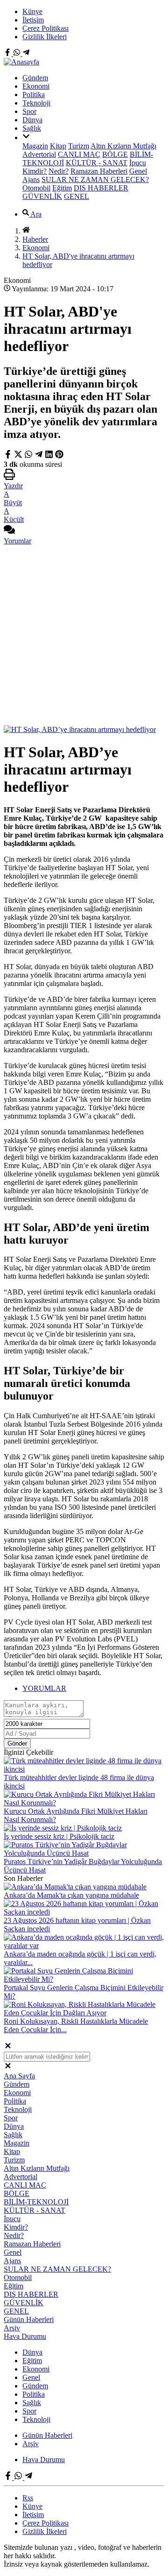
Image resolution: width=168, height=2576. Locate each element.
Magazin (35, 146)
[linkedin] (49, 456)
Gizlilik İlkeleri (45, 37)
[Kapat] (8, 2047)
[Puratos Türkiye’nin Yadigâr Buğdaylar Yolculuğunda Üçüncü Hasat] (84, 1853)
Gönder (17, 1743)
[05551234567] (18, 53)
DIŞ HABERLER (101, 188)
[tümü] (26, 137)
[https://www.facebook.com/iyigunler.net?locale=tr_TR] (8, 53)
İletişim (33, 20)
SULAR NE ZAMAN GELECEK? (95, 179)
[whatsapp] (28, 456)
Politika (34, 95)
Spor (29, 111)
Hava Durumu (25, 2336)
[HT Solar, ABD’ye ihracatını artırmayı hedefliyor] (80, 729)
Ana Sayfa (19, 2076)
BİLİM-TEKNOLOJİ (36, 2202)
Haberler (35, 239)
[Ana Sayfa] (26, 231)
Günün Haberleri (29, 2319)
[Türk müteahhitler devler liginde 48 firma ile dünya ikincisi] (84, 1769)
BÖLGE (115, 154)
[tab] (93, 1689)
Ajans (31, 179)
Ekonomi (36, 86)
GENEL (77, 196)
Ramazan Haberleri (99, 171)
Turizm (79, 146)
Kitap (58, 146)
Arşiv (12, 2328)
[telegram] (39, 456)
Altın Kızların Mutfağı (123, 146)
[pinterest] (59, 456)
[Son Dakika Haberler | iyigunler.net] (21, 62)
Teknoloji (36, 103)
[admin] (26, 53)
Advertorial (39, 154)
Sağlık (32, 128)
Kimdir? (35, 171)
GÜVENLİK (42, 196)
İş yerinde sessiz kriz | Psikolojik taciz (59, 1836)
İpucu (138, 163)
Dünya (32, 120)
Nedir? (59, 171)
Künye (32, 11)
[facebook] (9, 456)
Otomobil (36, 188)
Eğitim (62, 188)
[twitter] (19, 456)
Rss (28, 2498)
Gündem (35, 78)
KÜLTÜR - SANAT (97, 163)
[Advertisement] (84, 637)
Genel (138, 171)
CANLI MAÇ (79, 154)
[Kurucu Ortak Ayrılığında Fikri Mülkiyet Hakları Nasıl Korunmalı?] (84, 1803)
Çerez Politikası (45, 28)
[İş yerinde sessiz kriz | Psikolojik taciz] (63, 1828)
